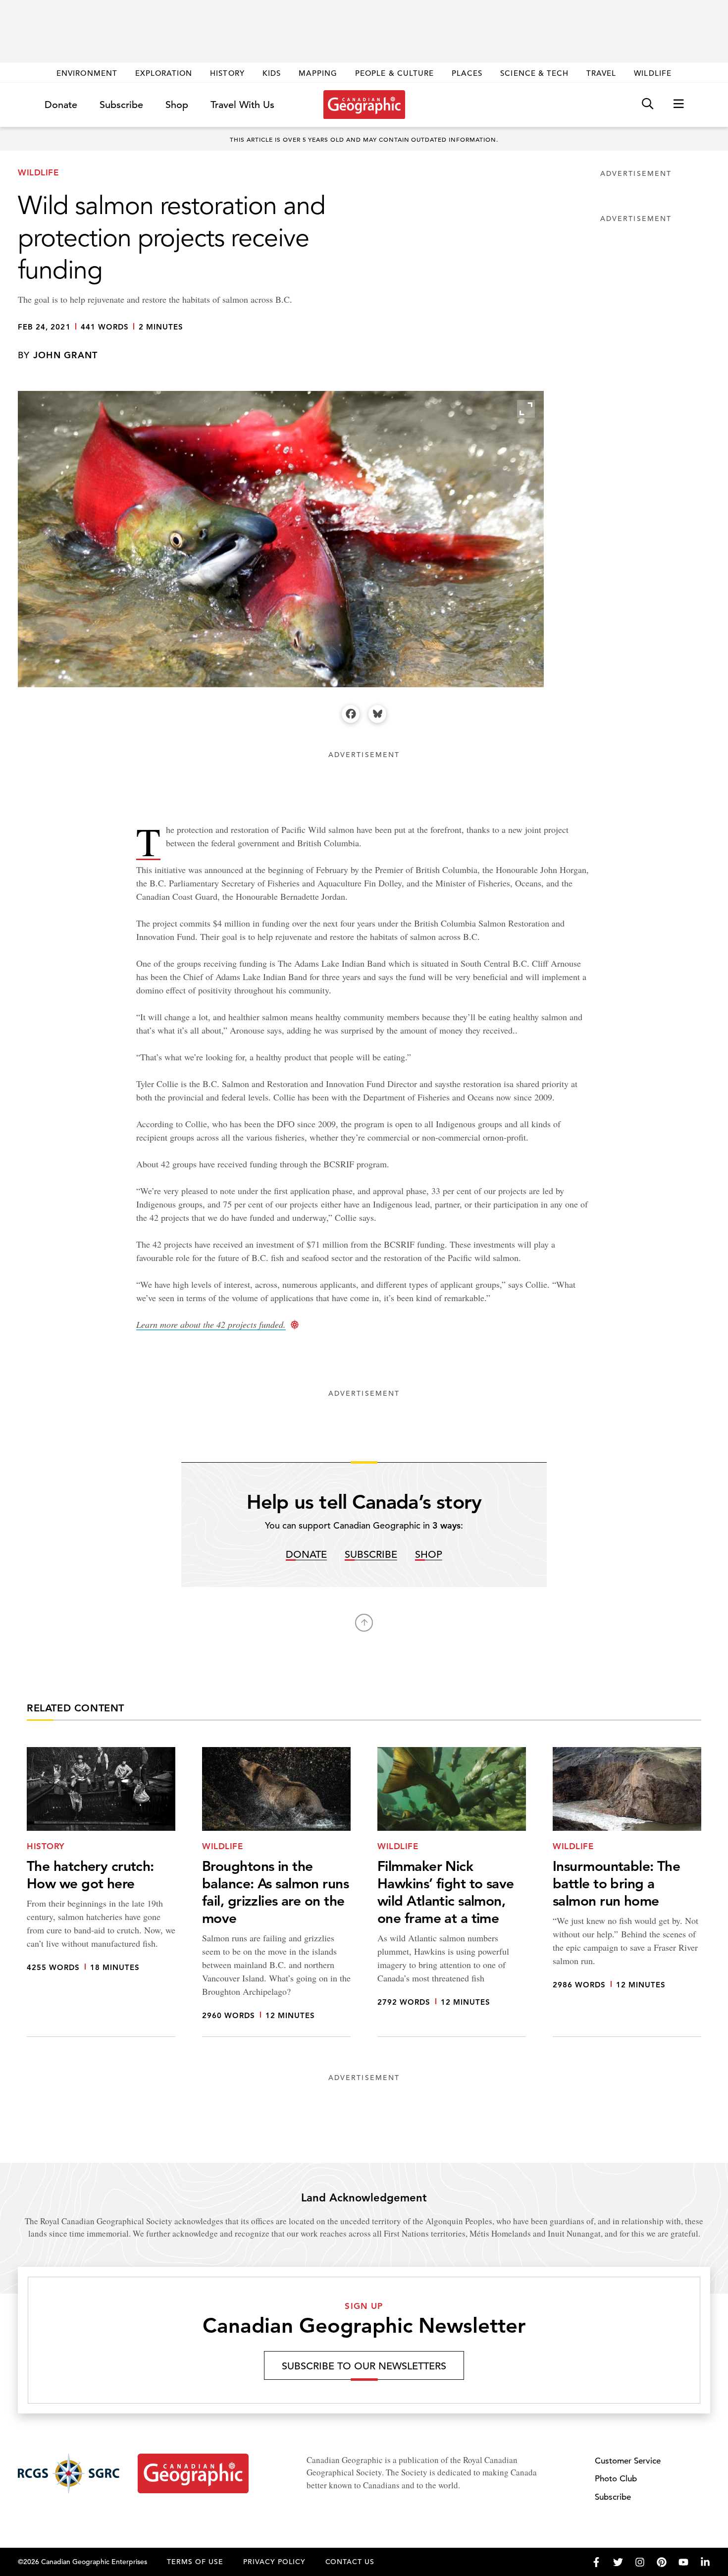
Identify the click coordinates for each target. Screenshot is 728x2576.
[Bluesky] (377, 714)
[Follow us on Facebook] (596, 2562)
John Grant (66, 355)
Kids (272, 73)
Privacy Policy (274, 2562)
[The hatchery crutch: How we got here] (101, 1892)
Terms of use (195, 2562)
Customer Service (628, 2461)
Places (467, 73)
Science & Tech (534, 73)
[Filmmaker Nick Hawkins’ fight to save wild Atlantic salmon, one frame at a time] (452, 1892)
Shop (177, 105)
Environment (87, 73)
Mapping (318, 73)
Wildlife (652, 73)
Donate (61, 105)
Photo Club (616, 2479)
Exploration (164, 73)
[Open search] (648, 104)
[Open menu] (678, 104)
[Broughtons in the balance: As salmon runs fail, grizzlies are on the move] (276, 1892)
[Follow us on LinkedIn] (705, 2562)
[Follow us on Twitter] (618, 2562)
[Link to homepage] (364, 105)
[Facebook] (351, 714)
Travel (601, 73)
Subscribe (121, 105)
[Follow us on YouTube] (683, 2562)
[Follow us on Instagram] (640, 2562)
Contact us (350, 2562)
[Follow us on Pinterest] (662, 2562)
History (227, 73)
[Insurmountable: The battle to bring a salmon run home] (627, 1892)
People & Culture (394, 73)
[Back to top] (364, 1623)
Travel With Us (242, 105)
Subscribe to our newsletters (364, 2366)
